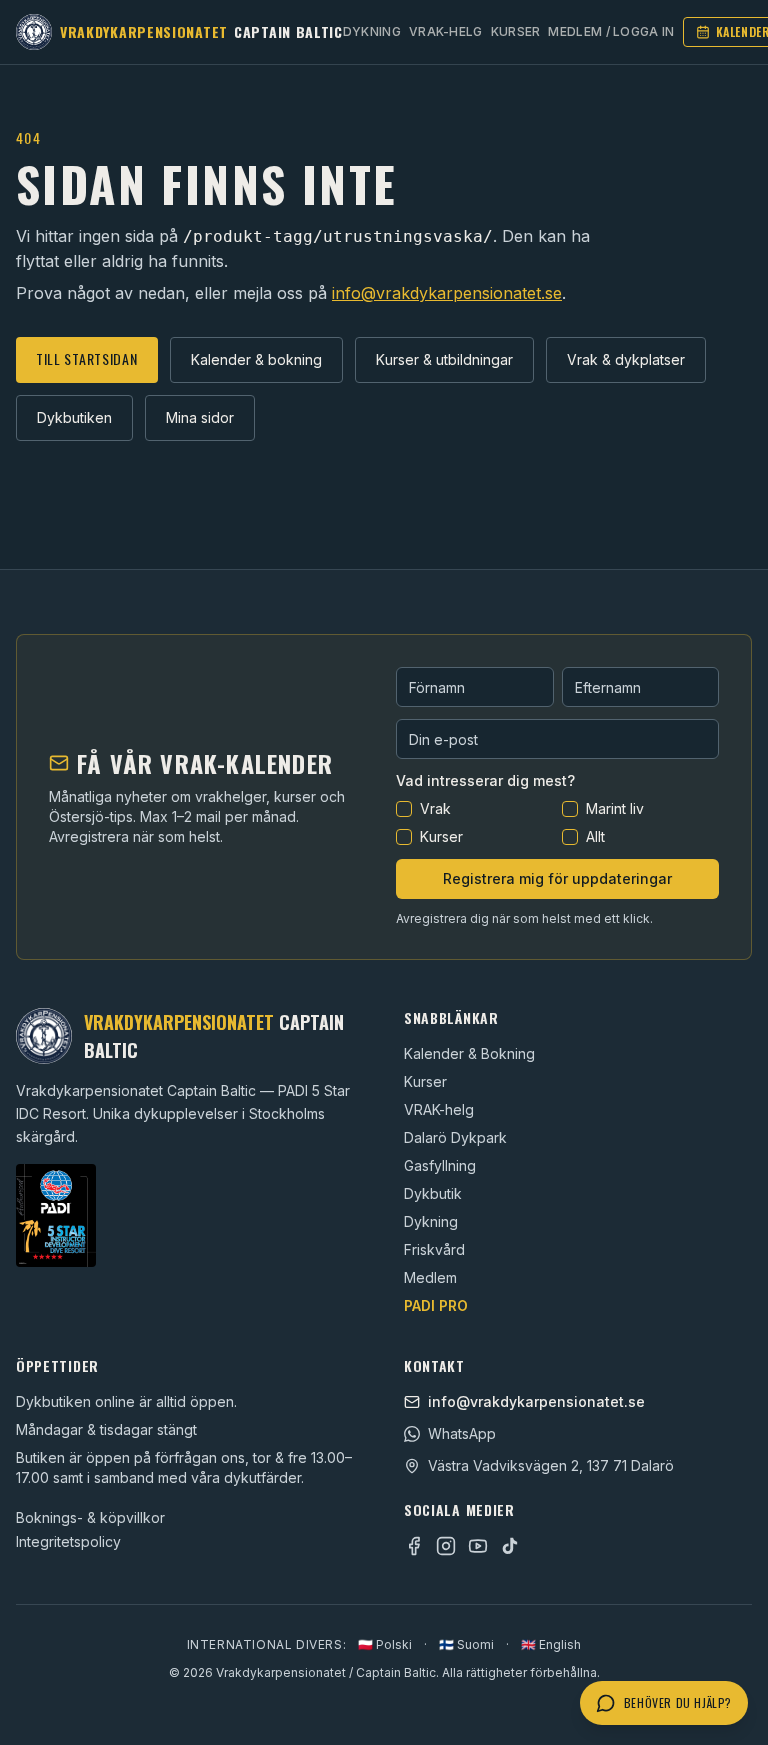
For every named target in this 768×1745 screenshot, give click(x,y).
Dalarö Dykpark (455, 1137)
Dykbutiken (74, 417)
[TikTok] (510, 1546)
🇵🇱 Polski (385, 1644)
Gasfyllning (440, 1165)
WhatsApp (462, 1433)
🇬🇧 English (551, 1644)
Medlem (430, 1277)
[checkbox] (404, 809)
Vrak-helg (446, 31)
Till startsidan (87, 358)
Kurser (516, 31)
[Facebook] (414, 1546)
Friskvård (434, 1249)
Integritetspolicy (68, 1541)
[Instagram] (446, 1546)
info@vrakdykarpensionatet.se (447, 293)
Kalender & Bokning (469, 1053)
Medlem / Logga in (611, 31)
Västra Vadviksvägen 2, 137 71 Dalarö (551, 1465)
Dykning (372, 31)
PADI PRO (436, 1305)
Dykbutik (433, 1193)
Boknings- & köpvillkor (90, 1517)
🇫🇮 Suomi (466, 1644)
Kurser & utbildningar (444, 359)
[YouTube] (478, 1546)
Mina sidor (200, 417)
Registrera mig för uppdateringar (557, 878)
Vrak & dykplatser (626, 359)
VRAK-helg (439, 1109)
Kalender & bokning (256, 359)
